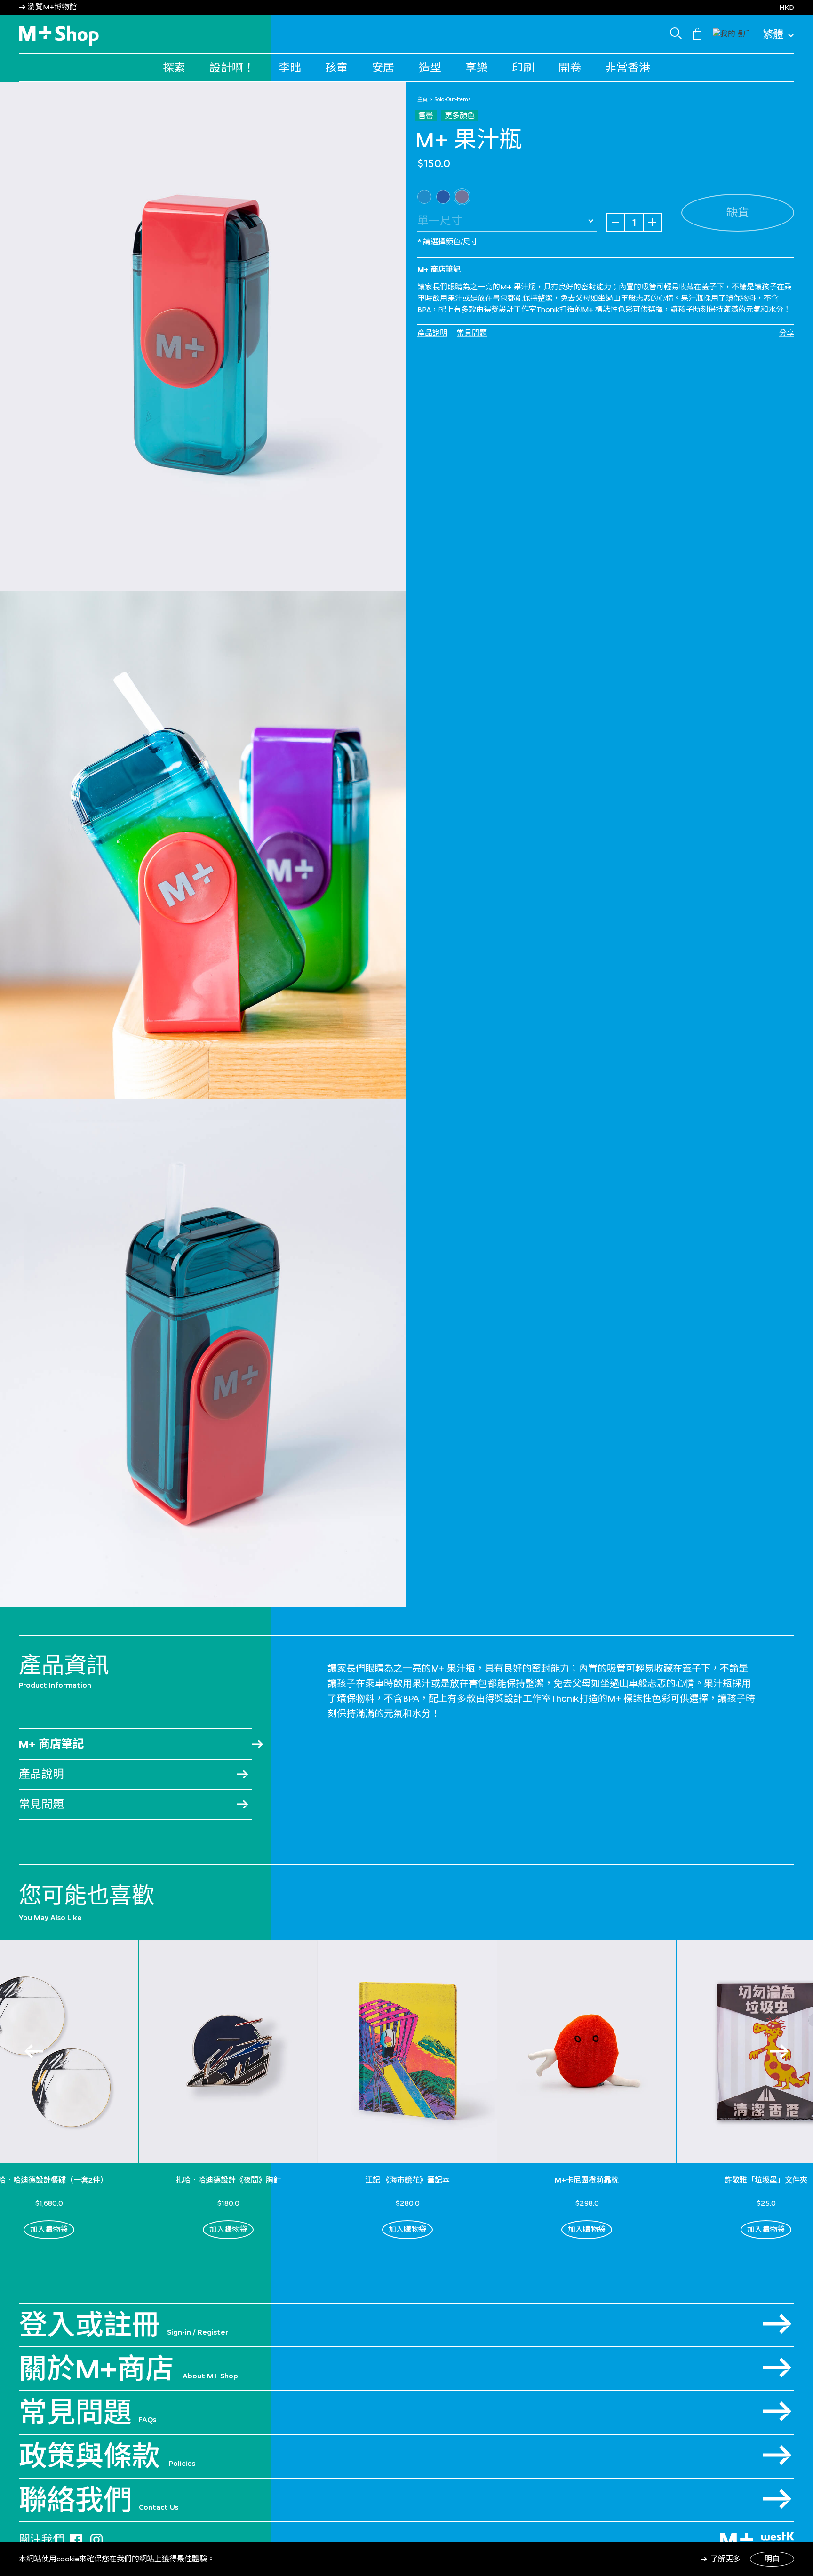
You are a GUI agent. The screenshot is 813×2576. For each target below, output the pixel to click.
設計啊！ (232, 68)
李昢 (290, 68)
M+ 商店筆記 (51, 1744)
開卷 (570, 68)
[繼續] (779, 2051)
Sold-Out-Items (453, 99)
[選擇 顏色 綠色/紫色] (443, 197)
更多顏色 (460, 116)
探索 (174, 68)
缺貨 (738, 212)
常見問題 (472, 333)
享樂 (477, 68)
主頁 (422, 99)
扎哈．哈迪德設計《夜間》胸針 (228, 2180)
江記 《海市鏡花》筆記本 (407, 2180)
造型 (430, 68)
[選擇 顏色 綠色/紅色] (462, 197)
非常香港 (628, 68)
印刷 (523, 68)
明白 (772, 2559)
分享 (787, 333)
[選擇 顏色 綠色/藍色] (424, 197)
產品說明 (432, 333)
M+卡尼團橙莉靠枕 (587, 2180)
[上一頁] (34, 2051)
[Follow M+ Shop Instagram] (96, 2538)
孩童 (336, 68)
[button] (732, 33)
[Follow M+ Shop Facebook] (76, 2538)
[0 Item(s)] (697, 33)
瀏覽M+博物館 (52, 7)
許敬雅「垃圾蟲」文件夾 (766, 2180)
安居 (383, 68)
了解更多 (725, 2559)
